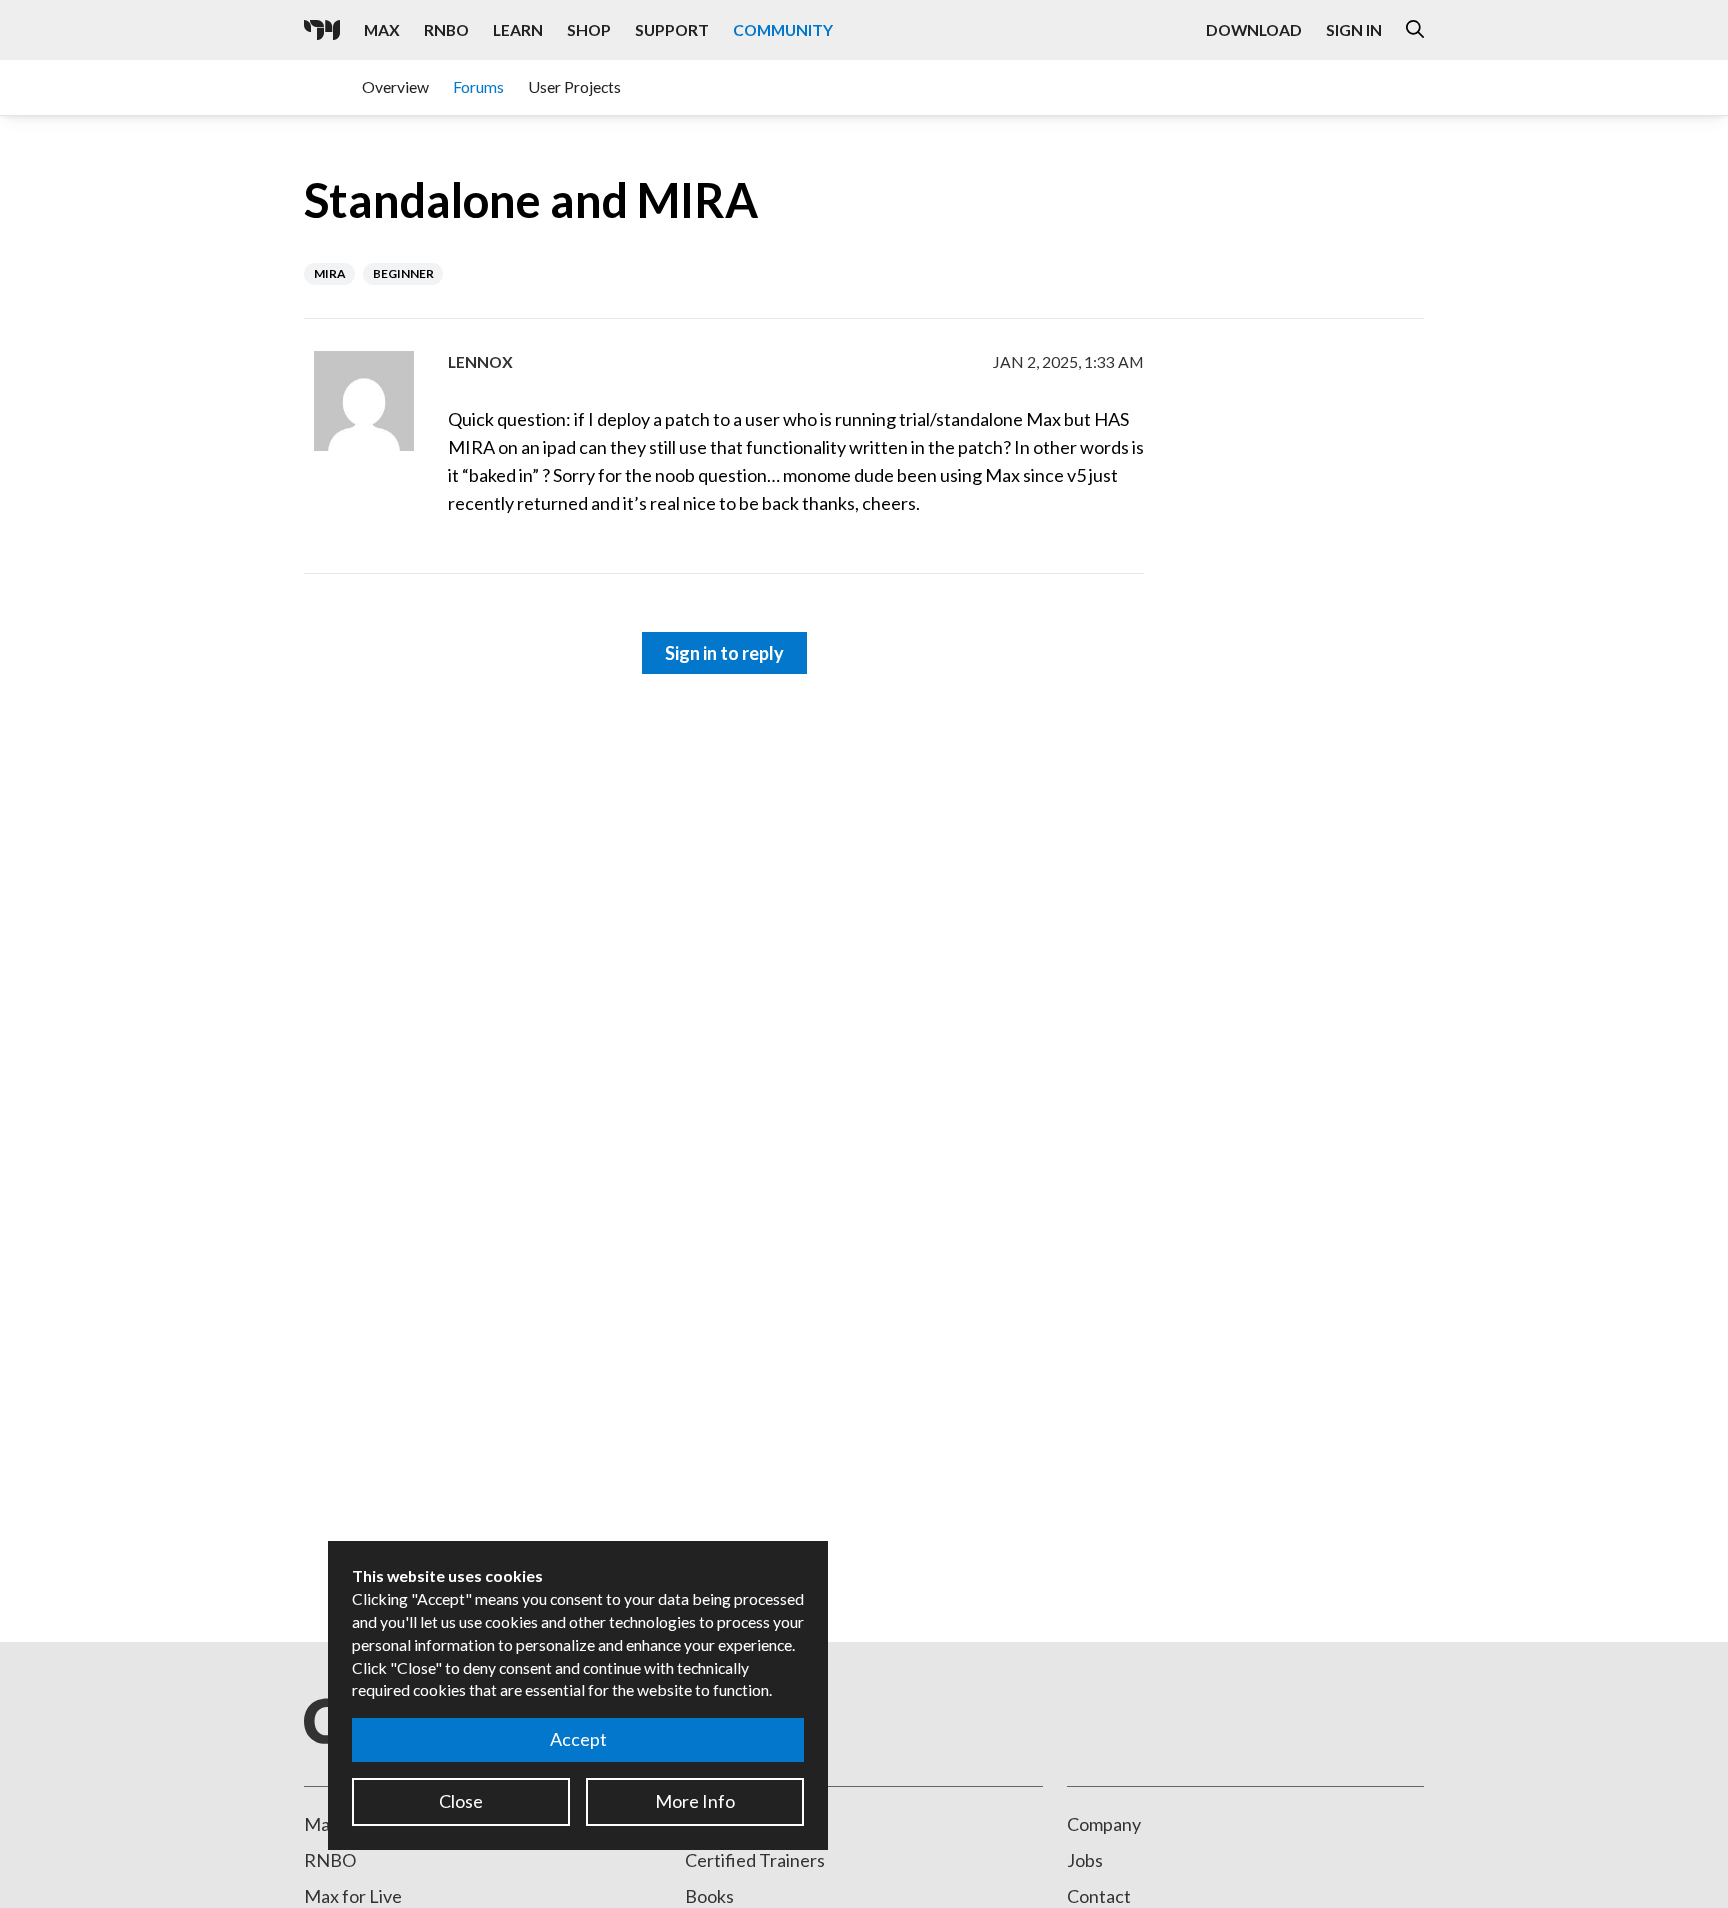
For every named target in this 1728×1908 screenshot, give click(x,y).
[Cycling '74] (322, 30)
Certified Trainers (755, 1860)
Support (672, 29)
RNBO (446, 29)
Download (1254, 29)
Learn (518, 29)
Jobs (1085, 1860)
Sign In (1354, 29)
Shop (589, 29)
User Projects (574, 86)
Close (461, 1801)
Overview (395, 86)
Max (382, 29)
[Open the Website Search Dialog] (1415, 30)
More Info (695, 1801)
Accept (578, 1739)
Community (783, 29)
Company (1104, 1824)
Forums (478, 86)
